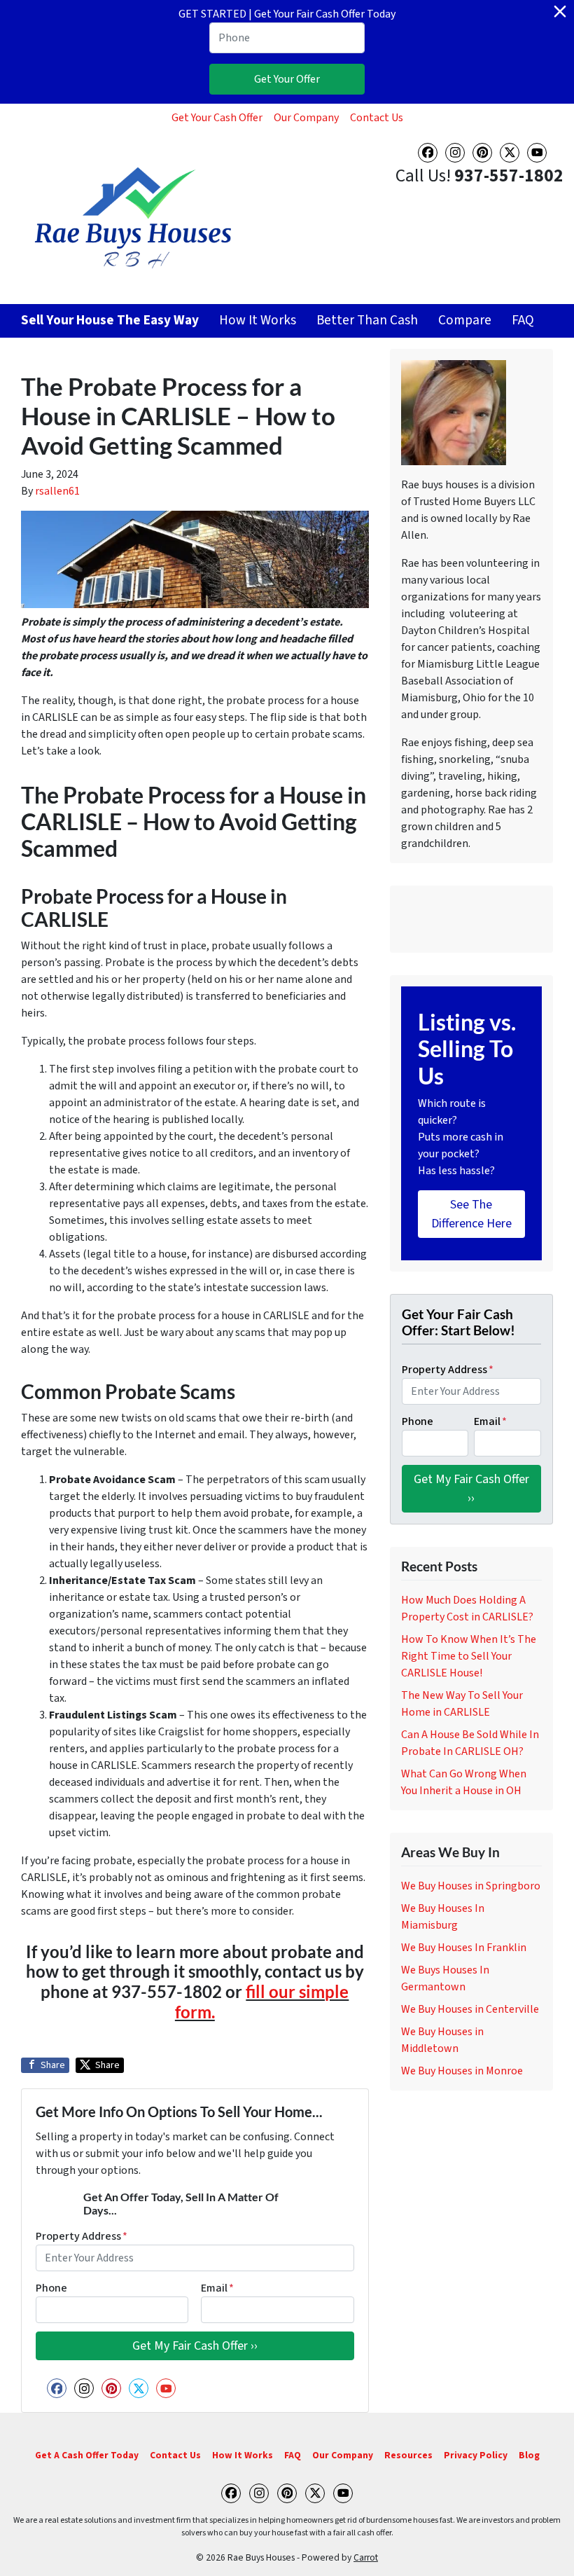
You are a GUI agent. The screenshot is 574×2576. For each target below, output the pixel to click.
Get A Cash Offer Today (87, 2455)
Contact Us (377, 118)
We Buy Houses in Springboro (471, 1886)
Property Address (82, 2236)
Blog (529, 2455)
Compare (465, 320)
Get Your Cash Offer (217, 118)
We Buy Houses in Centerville (470, 2009)
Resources (408, 2455)
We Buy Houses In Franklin (464, 1948)
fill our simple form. (262, 2002)
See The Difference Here (471, 1214)
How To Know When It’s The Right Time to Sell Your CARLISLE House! (469, 1656)
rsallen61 (57, 491)
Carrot (366, 2557)
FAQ (523, 320)
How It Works (258, 320)
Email (217, 2288)
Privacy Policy (476, 2455)
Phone (51, 2288)
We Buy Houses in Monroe (462, 2071)
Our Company (306, 118)
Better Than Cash (367, 320)
